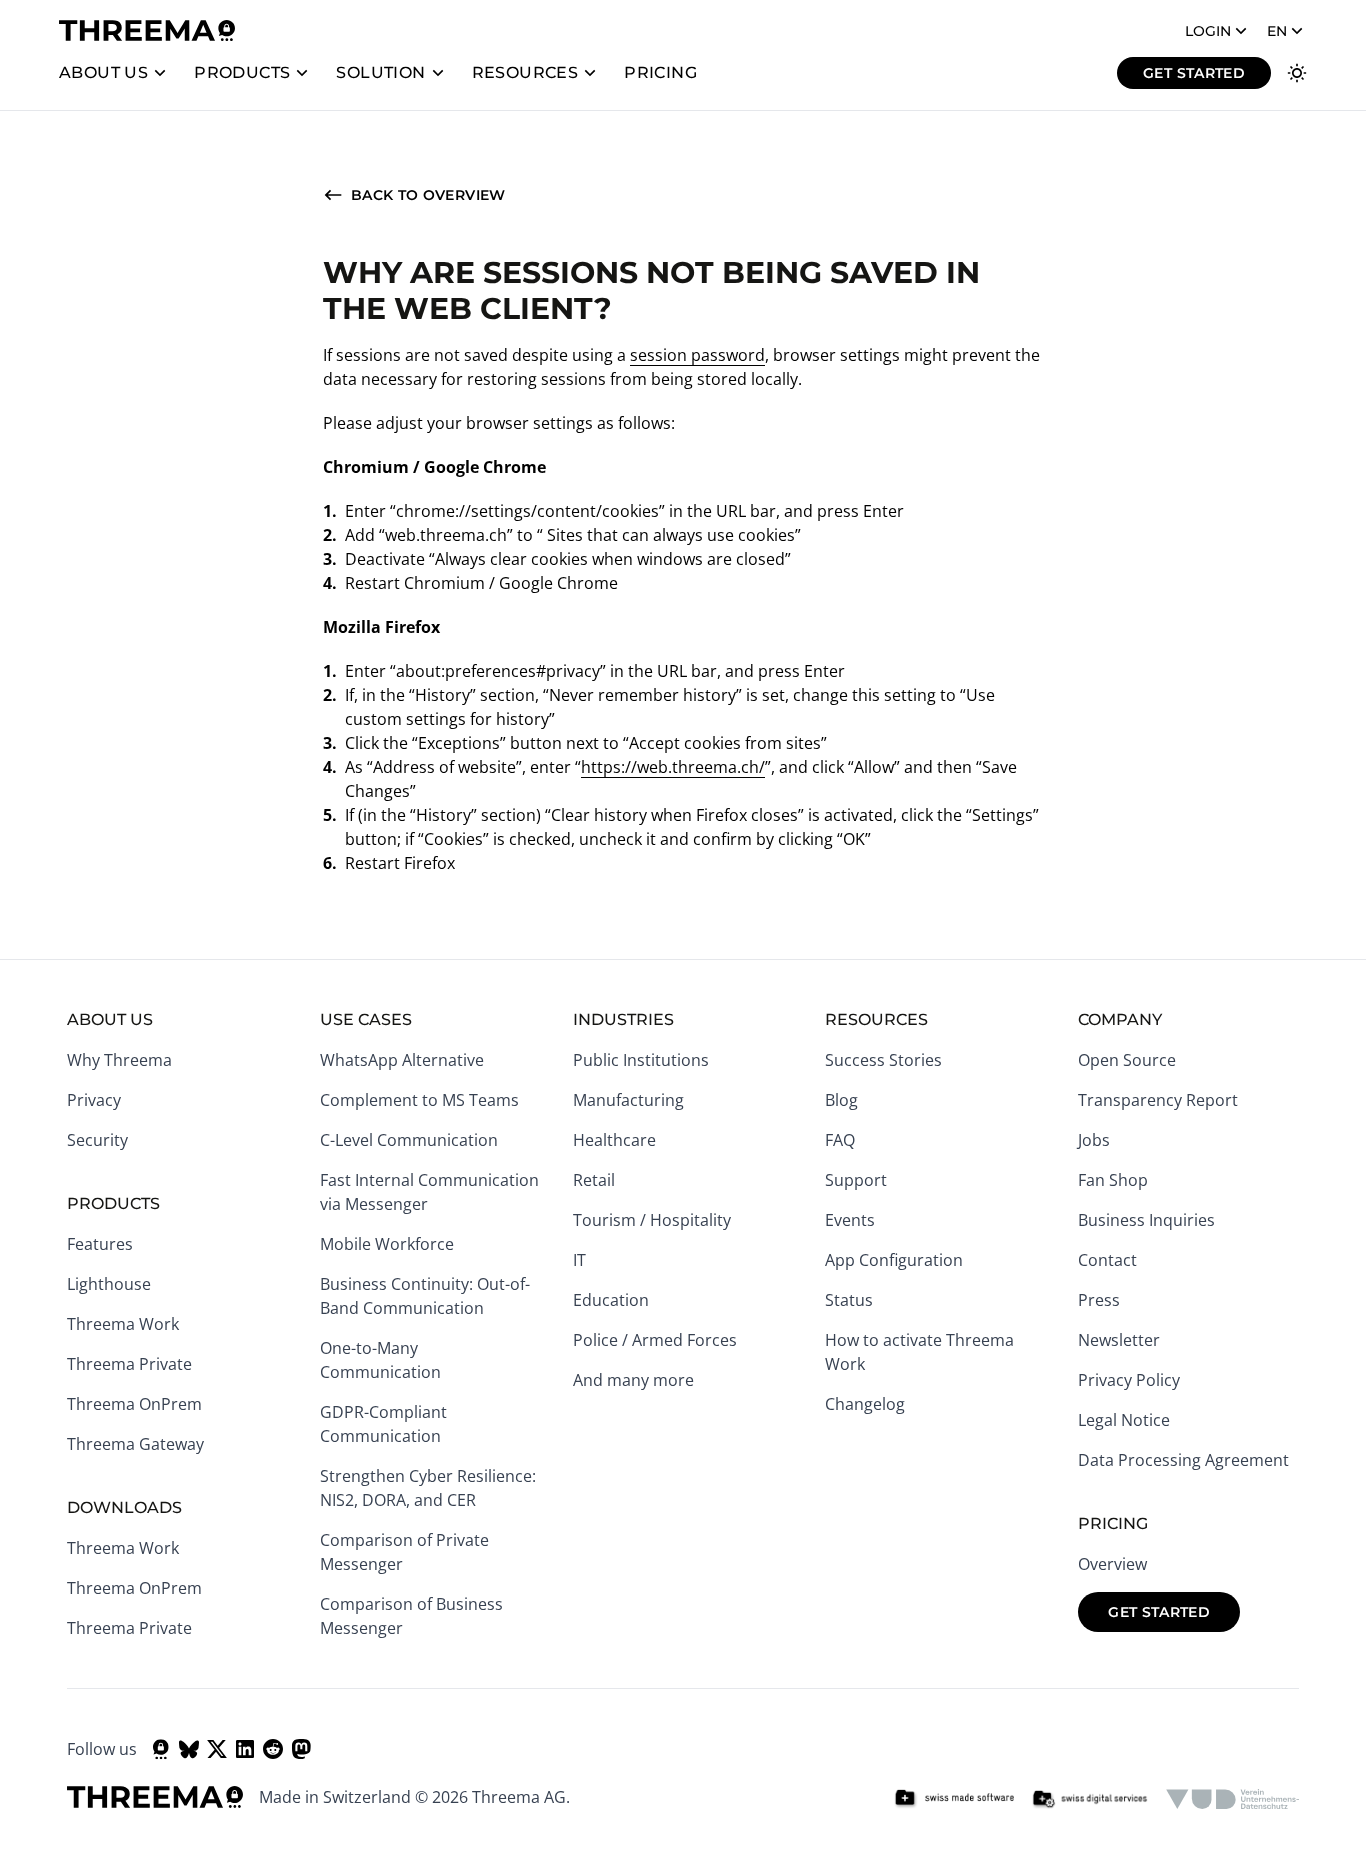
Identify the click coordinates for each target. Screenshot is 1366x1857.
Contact (1107, 1260)
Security (97, 1140)
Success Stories (883, 1060)
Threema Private (129, 1364)
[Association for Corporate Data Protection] (1232, 1799)
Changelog (865, 1404)
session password (697, 355)
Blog (841, 1100)
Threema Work (123, 1324)
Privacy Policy (1129, 1380)
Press (1099, 1300)
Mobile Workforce (387, 1244)
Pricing (660, 72)
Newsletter (1119, 1340)
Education (611, 1300)
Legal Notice (1124, 1420)
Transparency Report (1158, 1100)
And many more (633, 1380)
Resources (525, 72)
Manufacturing (628, 1100)
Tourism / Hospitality (652, 1220)
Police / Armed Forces (655, 1340)
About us (103, 72)
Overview (1112, 1564)
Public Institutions (641, 1060)
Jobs (1094, 1140)
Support (856, 1180)
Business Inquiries (1146, 1220)
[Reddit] (273, 1749)
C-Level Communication (409, 1140)
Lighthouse (109, 1284)
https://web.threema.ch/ (673, 767)
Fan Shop (1113, 1180)
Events (850, 1220)
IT (579, 1260)
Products (242, 72)
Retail (594, 1180)
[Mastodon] (301, 1749)
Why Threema (119, 1060)
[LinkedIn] (245, 1749)
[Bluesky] (189, 1749)
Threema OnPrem (134, 1404)
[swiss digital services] (1090, 1799)
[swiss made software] (954, 1799)
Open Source (1127, 1060)
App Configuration (894, 1260)
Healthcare (614, 1140)
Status (849, 1300)
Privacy (94, 1100)
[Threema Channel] (161, 1749)
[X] (217, 1749)
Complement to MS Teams (419, 1100)
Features (100, 1244)
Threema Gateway (135, 1444)
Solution (380, 72)
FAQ (840, 1140)
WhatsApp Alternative (402, 1060)
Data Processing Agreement (1183, 1460)
